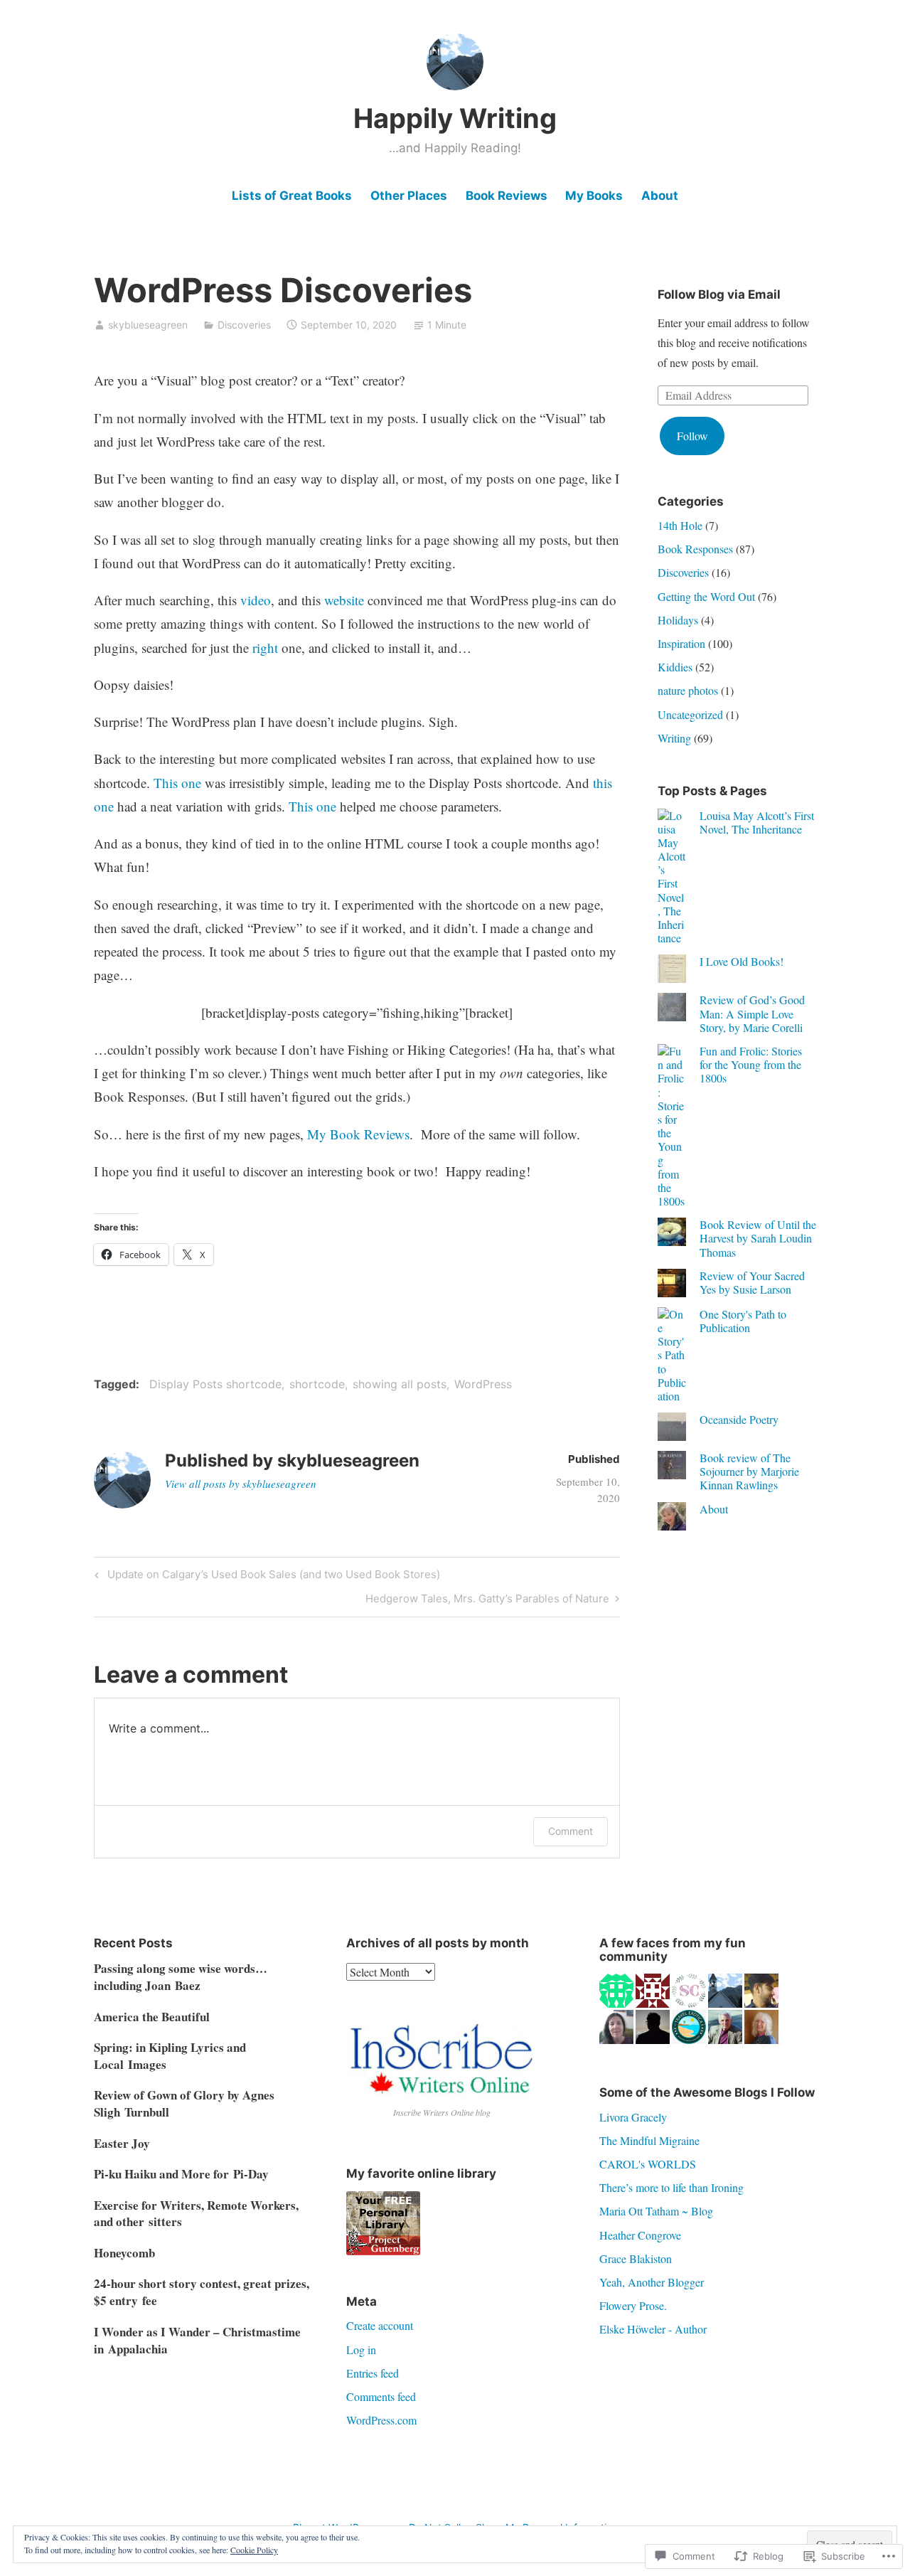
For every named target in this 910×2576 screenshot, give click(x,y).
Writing (674, 738)
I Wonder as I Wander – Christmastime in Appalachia (197, 2340)
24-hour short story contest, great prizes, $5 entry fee (202, 2292)
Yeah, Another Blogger (652, 2282)
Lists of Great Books (292, 196)
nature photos (688, 690)
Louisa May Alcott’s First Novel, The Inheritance (757, 822)
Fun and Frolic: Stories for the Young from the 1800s (751, 1064)
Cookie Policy (254, 2550)
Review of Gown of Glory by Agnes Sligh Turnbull (184, 2103)
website (344, 600)
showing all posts (400, 1384)
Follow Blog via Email (719, 294)
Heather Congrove (640, 2235)
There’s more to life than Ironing (671, 2187)
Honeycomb (124, 2253)
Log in (361, 2349)
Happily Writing (455, 118)
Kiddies (675, 667)
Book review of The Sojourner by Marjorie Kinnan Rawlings (749, 1471)
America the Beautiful (152, 2017)
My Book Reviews (358, 1134)
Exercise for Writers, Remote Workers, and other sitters (196, 2214)
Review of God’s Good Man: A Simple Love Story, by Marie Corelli (752, 1013)
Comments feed (381, 2396)
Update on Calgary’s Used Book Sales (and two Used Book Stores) (265, 1577)
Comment (571, 1831)
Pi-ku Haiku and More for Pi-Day (181, 2174)
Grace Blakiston (636, 2258)
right (265, 648)
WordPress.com (381, 2420)
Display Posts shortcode (215, 1384)
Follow (692, 436)
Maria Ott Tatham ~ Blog (656, 2211)
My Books (594, 196)
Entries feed (373, 2373)
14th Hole (680, 525)
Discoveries (244, 325)
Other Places (409, 196)
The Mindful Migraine (649, 2140)
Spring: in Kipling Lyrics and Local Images (170, 2056)
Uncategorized (690, 714)
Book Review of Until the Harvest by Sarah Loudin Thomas (758, 1238)
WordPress (483, 1384)
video (256, 600)
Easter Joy (122, 2143)
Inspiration (681, 643)
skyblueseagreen (148, 325)
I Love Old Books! (742, 961)
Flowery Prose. (633, 2305)
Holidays (678, 620)
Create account (380, 2325)
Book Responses (695, 549)
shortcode (317, 1384)
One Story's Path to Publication (743, 1321)
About (660, 196)
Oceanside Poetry (739, 1419)
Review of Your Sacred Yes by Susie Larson (752, 1282)
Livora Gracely (633, 2117)
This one (177, 783)
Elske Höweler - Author (653, 2329)
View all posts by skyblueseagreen (241, 1484)
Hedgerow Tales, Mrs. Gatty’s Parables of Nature (487, 1601)
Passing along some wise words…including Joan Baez (181, 1977)
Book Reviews (507, 196)
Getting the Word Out (706, 596)
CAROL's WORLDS (648, 2164)
